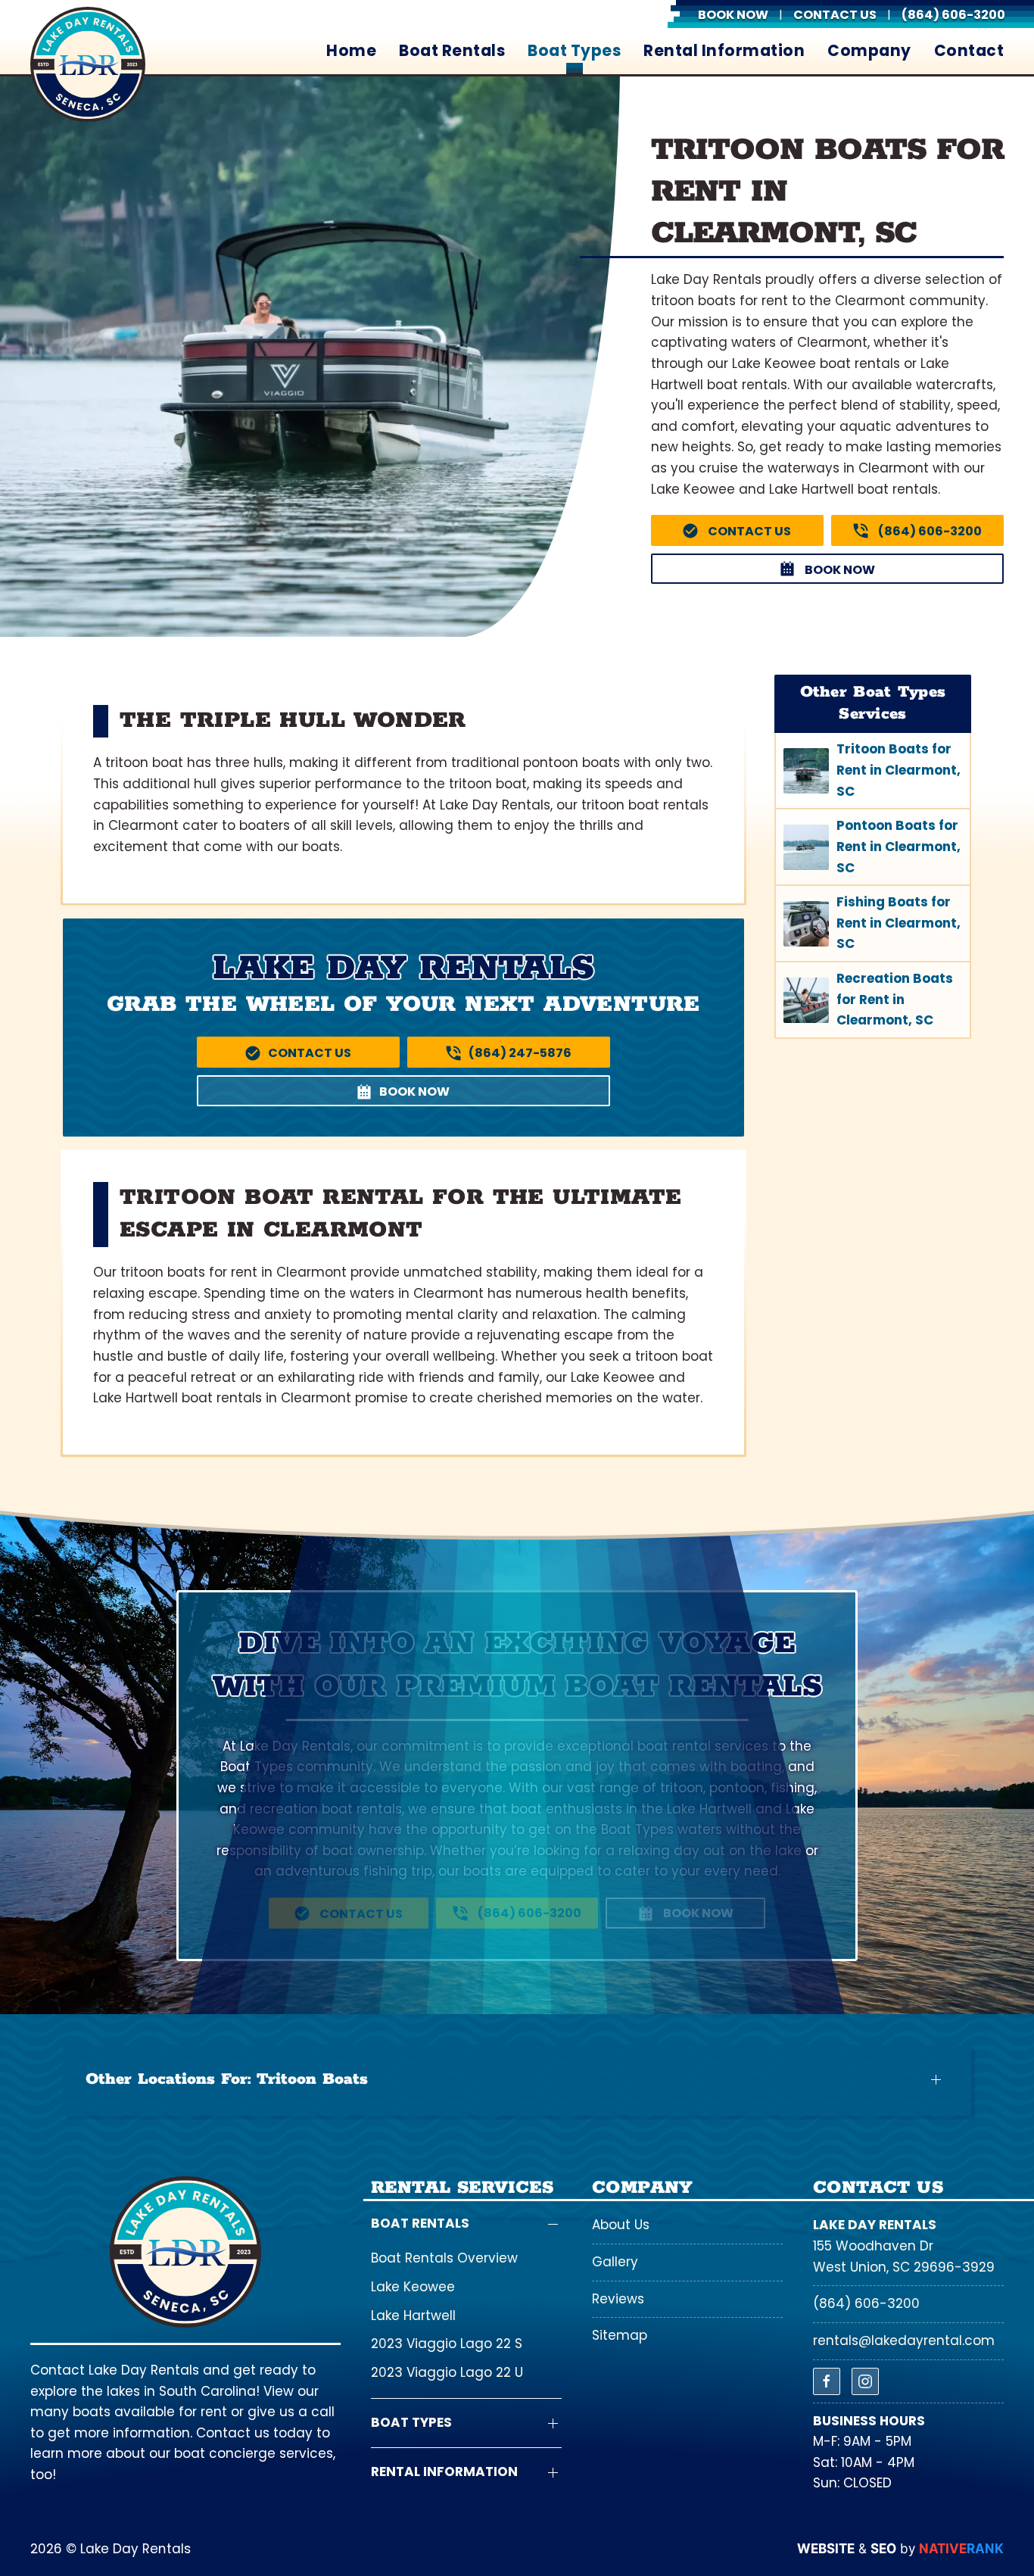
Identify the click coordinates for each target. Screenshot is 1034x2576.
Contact (969, 51)
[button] (517, 2080)
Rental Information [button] (724, 51)
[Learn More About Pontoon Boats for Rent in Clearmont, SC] (873, 847)
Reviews (618, 2299)
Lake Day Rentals (875, 2225)
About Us (621, 2225)
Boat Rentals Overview (444, 2258)
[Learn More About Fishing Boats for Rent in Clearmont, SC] (873, 923)
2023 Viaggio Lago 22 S (447, 2344)
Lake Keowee (413, 2287)
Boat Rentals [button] (452, 51)
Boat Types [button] (574, 51)
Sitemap (620, 2335)
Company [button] (869, 51)
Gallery (615, 2262)
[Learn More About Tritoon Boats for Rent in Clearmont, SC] (873, 770)
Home (351, 51)
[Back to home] (88, 64)
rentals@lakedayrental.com (904, 2341)
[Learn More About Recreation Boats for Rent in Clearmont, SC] (873, 1000)
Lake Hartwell (413, 2316)
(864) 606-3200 (866, 2303)
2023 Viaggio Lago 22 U (447, 2372)
